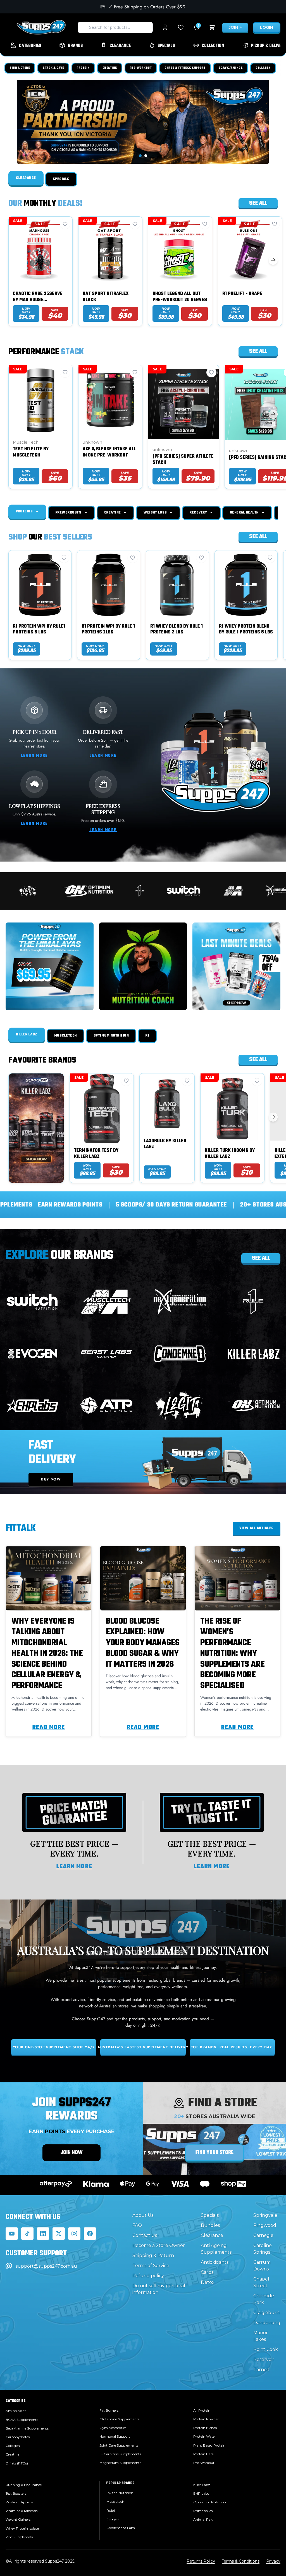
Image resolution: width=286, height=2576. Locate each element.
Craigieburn (266, 2313)
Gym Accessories (113, 2428)
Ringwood (265, 2225)
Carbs (207, 2272)
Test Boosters (16, 2493)
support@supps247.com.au (46, 2266)
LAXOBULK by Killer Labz (165, 1144)
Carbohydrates (18, 2437)
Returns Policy (201, 2561)
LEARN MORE (34, 756)
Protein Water (205, 2436)
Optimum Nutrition (111, 1036)
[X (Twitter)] (59, 2234)
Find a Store (20, 68)
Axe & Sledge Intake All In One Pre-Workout (109, 452)
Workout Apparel (20, 2502)
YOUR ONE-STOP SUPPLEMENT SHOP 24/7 (54, 2047)
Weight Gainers (18, 2519)
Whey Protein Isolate (22, 2528)
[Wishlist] (181, 27)
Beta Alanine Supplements (27, 2428)
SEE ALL (261, 1258)
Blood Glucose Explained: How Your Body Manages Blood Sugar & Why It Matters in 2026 (143, 1643)
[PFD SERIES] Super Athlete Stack (183, 460)
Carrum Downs (262, 2266)
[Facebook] (90, 2234)
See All (258, 203)
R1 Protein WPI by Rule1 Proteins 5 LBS (39, 630)
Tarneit (261, 2370)
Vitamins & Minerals (22, 2511)
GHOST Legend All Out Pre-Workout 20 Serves (180, 297)
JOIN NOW (71, 2153)
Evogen (113, 2519)
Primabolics (203, 2511)
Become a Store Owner (159, 2245)
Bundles (210, 2225)
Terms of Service (151, 2266)
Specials (210, 2215)
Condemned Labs (121, 2528)
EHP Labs (201, 2493)
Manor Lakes (261, 2336)
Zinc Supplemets (19, 2537)
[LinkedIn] (43, 2234)
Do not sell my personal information (159, 2289)
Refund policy (148, 2276)
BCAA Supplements (22, 2420)
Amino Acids (16, 2411)
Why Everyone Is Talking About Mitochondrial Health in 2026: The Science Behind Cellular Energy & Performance (47, 1654)
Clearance (212, 2235)
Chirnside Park (264, 2299)
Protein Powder (206, 2419)
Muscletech (115, 2502)
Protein (83, 68)
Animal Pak (203, 2519)
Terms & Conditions (241, 2561)
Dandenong (267, 2323)
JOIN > (235, 27)
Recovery (199, 513)
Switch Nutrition (120, 2493)
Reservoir (264, 2359)
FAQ (137, 2225)
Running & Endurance (24, 2485)
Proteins (25, 512)
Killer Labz (27, 1035)
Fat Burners (109, 2410)
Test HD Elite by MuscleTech (31, 452)
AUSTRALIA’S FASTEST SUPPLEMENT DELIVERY (143, 2047)
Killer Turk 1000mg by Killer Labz (230, 1154)
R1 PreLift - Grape (242, 294)
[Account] (165, 27)
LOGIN (267, 27)
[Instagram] (74, 2234)
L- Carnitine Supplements (120, 2454)
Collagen (263, 68)
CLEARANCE (26, 178)
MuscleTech (65, 1036)
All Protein (202, 2410)
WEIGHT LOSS (156, 513)
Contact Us (145, 2235)
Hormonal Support (115, 2436)
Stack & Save (53, 68)
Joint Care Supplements (119, 2445)
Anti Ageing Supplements (216, 2249)
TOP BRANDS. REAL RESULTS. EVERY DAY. (232, 2047)
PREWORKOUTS (69, 513)
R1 (147, 1036)
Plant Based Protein (209, 2445)
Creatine (110, 68)
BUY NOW (51, 1479)
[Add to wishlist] (65, 224)
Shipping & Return (153, 2256)
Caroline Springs (263, 2249)
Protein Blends (205, 2428)
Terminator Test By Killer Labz (96, 1154)
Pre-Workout (141, 68)
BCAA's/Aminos (231, 68)
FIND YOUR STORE (214, 2153)
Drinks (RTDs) (17, 2463)
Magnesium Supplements (120, 2463)
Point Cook (266, 2349)
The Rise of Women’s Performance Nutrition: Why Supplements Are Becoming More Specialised (233, 1654)
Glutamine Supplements (119, 2419)
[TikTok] (27, 2234)
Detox (208, 2282)
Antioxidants (215, 2262)
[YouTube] (12, 2234)
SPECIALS (61, 179)
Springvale (265, 2215)
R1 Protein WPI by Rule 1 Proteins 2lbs (108, 630)
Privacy (273, 2561)
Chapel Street (261, 2282)
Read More (49, 1727)
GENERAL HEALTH (245, 513)
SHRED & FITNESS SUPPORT (185, 68)
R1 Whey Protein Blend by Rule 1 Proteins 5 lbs (246, 630)
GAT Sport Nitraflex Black (106, 297)
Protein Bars (203, 2454)
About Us (143, 2215)
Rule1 (111, 2510)
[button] (140, 156)
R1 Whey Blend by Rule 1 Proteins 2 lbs (177, 630)
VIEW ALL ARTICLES (257, 1528)
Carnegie (263, 2235)
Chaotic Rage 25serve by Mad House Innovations (38, 297)
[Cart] (212, 27)
